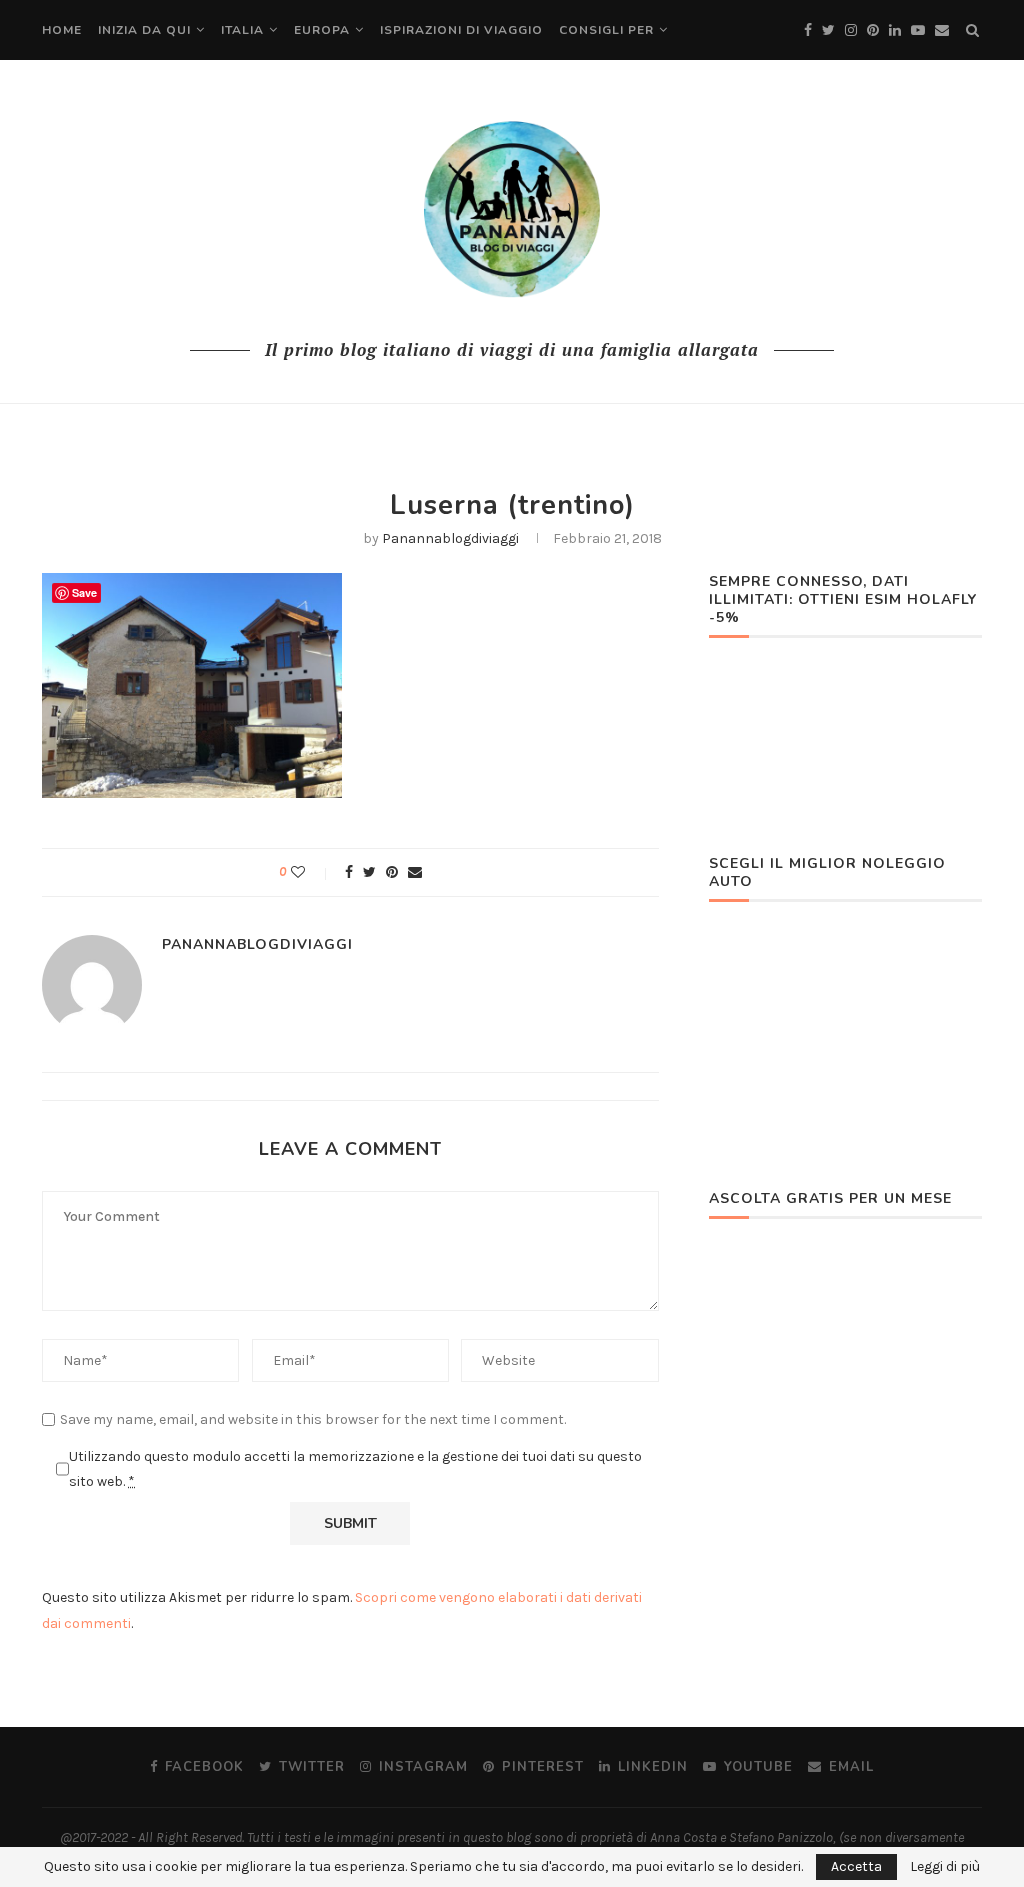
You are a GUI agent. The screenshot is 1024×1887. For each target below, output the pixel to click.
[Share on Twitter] (369, 872)
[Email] (942, 30)
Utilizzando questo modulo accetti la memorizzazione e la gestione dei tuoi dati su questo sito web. (355, 1469)
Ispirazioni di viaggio (461, 30)
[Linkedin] (895, 30)
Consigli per (606, 30)
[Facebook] (808, 30)
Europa (322, 30)
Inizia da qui (144, 30)
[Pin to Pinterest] (392, 872)
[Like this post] (311, 872)
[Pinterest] (873, 30)
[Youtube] (918, 30)
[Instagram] (851, 30)
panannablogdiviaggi (450, 538)
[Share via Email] (415, 872)
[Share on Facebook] (349, 872)
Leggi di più (945, 1867)
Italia (242, 30)
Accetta (856, 1866)
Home (62, 30)
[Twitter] (828, 30)
